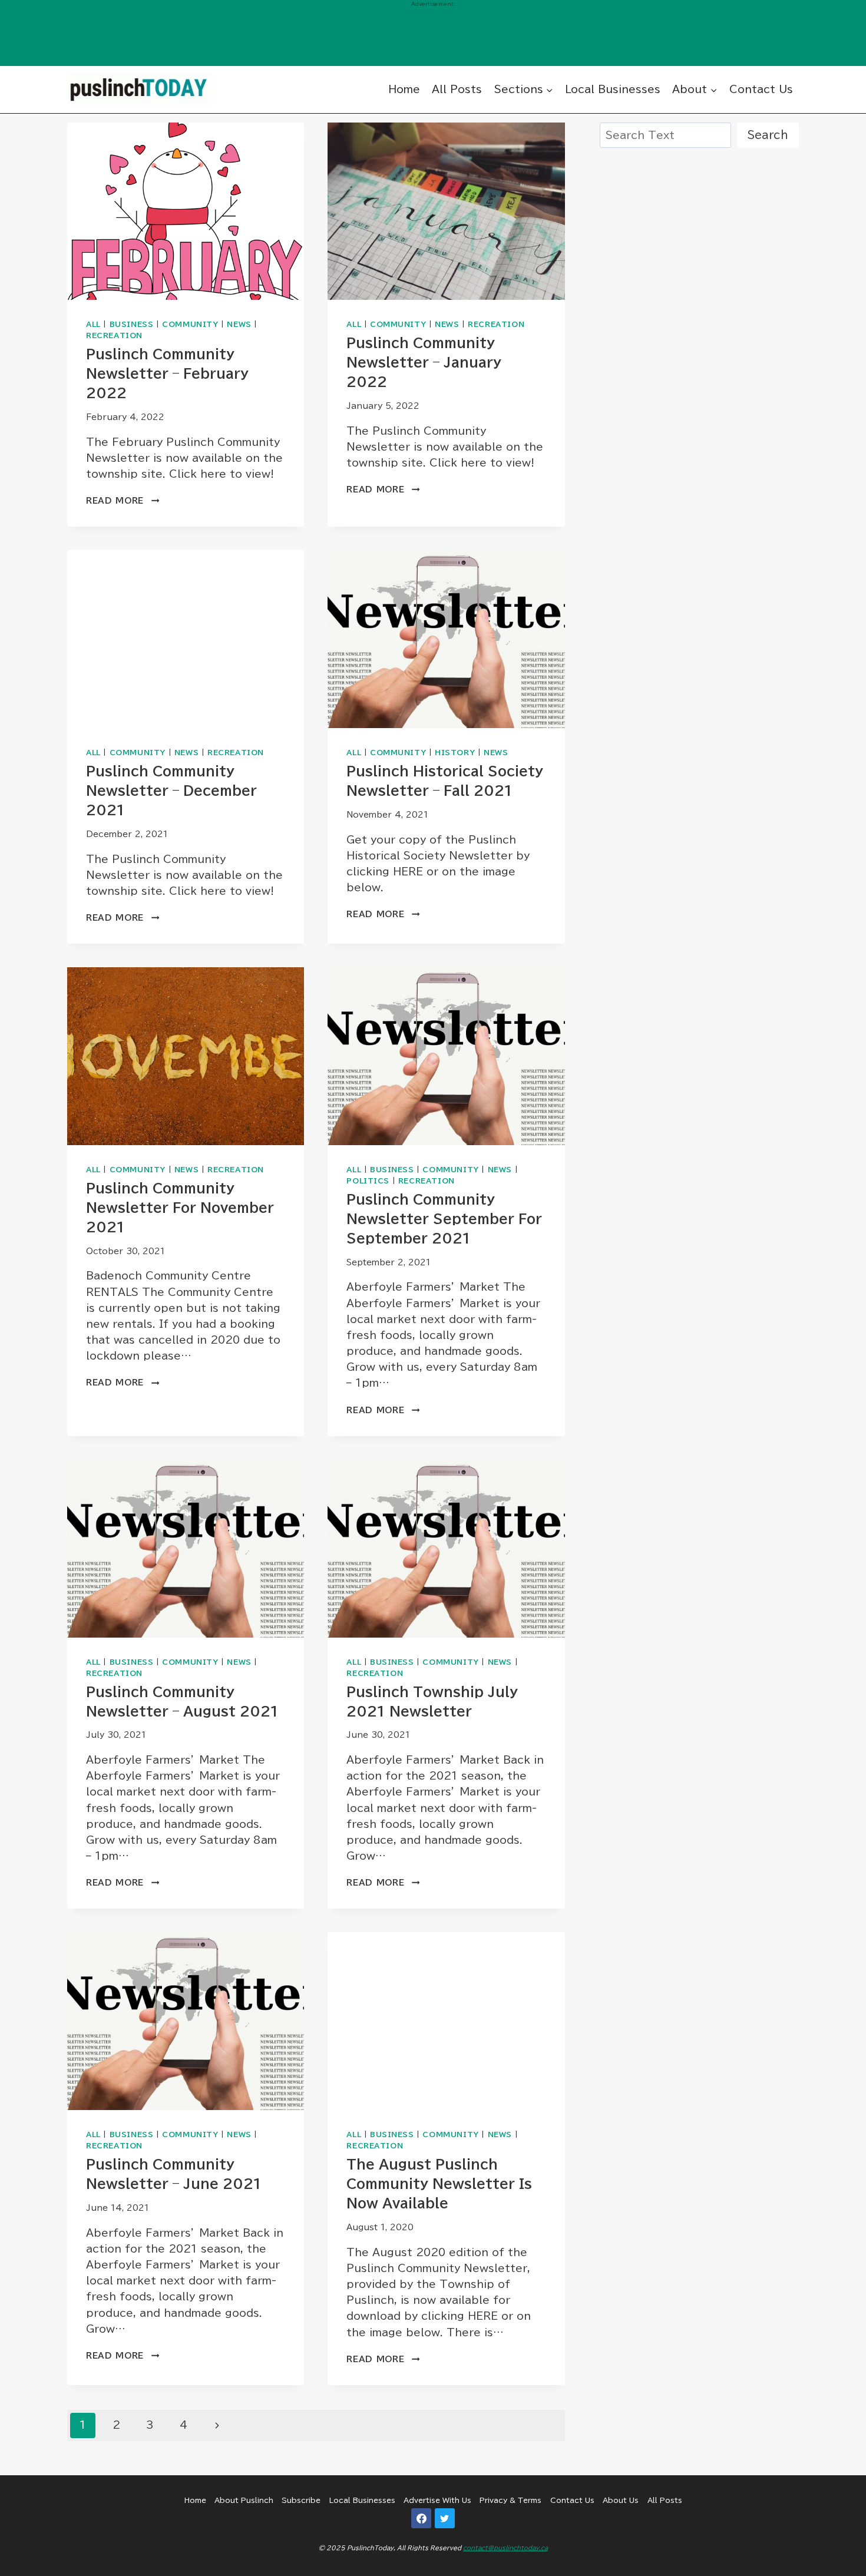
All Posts (457, 89)
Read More (123, 501)
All (93, 324)
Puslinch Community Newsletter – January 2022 (424, 362)
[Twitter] (445, 2518)
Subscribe (301, 2500)
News (239, 324)
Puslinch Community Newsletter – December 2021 (171, 791)
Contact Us (761, 89)
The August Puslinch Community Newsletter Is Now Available (439, 2184)
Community (190, 324)
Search (768, 135)
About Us (621, 2500)
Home (404, 89)
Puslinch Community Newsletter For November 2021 (180, 1208)
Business (132, 324)
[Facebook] (421, 2518)
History (455, 753)
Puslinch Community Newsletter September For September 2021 (444, 1219)
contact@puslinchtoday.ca (505, 2548)
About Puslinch (244, 2500)
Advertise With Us (437, 2500)
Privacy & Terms (510, 2500)
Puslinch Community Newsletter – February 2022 (167, 373)
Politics (368, 1181)
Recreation (114, 335)
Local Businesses (613, 89)
